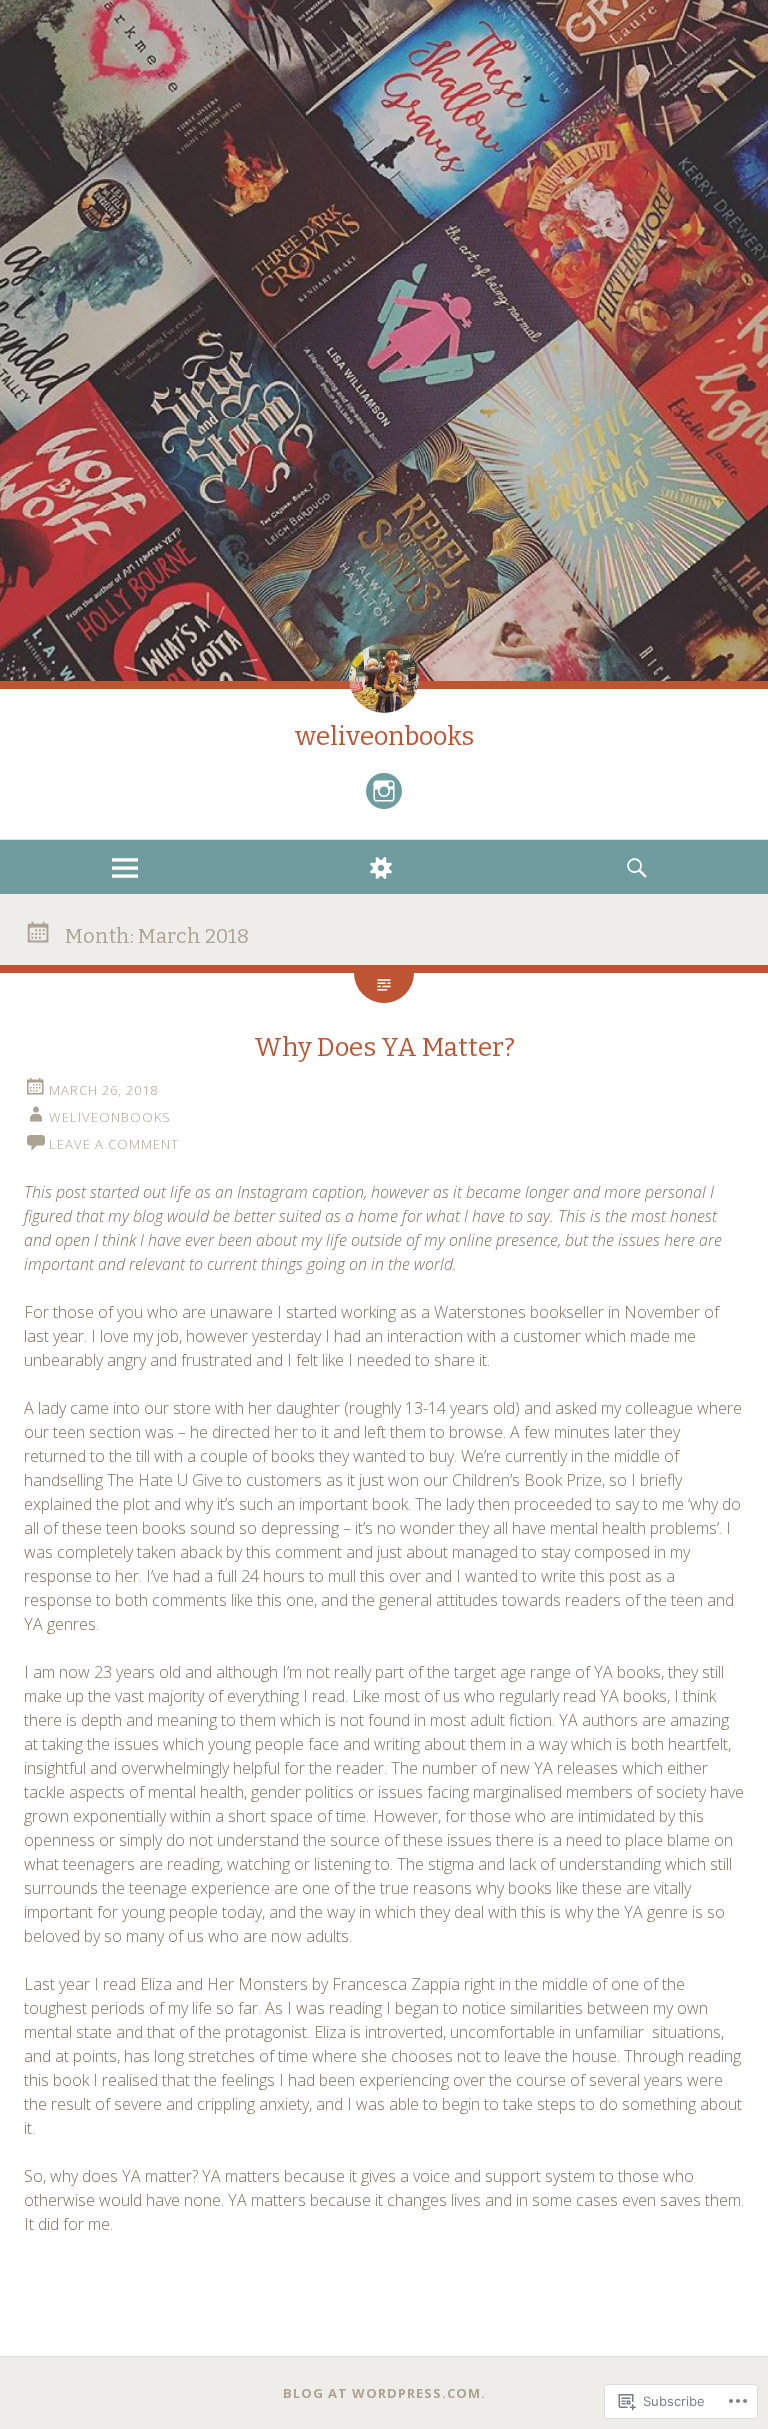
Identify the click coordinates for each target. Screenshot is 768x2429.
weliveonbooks (384, 736)
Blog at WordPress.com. (384, 2393)
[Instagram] (384, 791)
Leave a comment (114, 1144)
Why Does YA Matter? (384, 1047)
